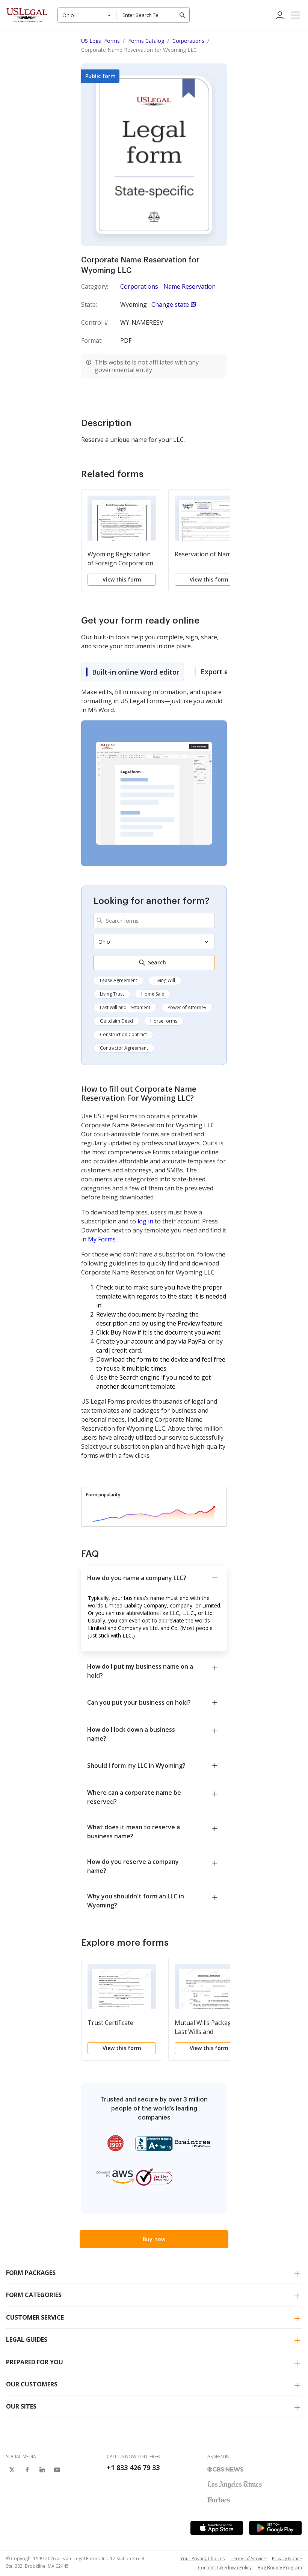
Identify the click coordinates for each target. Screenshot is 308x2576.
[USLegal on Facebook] (27, 2470)
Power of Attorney (187, 1007)
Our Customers (32, 2384)
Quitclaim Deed (116, 1021)
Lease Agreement (119, 980)
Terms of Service (248, 2559)
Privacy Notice (287, 2559)
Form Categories (34, 2295)
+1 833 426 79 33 (133, 2468)
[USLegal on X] (12, 2470)
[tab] (133, 672)
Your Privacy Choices (202, 2559)
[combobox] (87, 15)
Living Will (165, 980)
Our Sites (21, 2406)
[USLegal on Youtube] (57, 2470)
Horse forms (164, 1021)
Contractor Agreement (124, 1048)
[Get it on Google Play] (275, 2528)
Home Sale (153, 994)
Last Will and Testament (125, 1007)
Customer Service (35, 2317)
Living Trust (112, 994)
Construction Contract (123, 1034)
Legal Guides (27, 2339)
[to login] (280, 15)
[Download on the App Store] (217, 2528)
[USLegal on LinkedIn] (42, 2470)
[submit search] (182, 15)
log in (145, 1221)
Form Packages (31, 2273)
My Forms (102, 1239)
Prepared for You (35, 2362)
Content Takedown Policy (225, 2568)
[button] (296, 15)
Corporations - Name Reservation (168, 286)
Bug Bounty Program (280, 2568)
